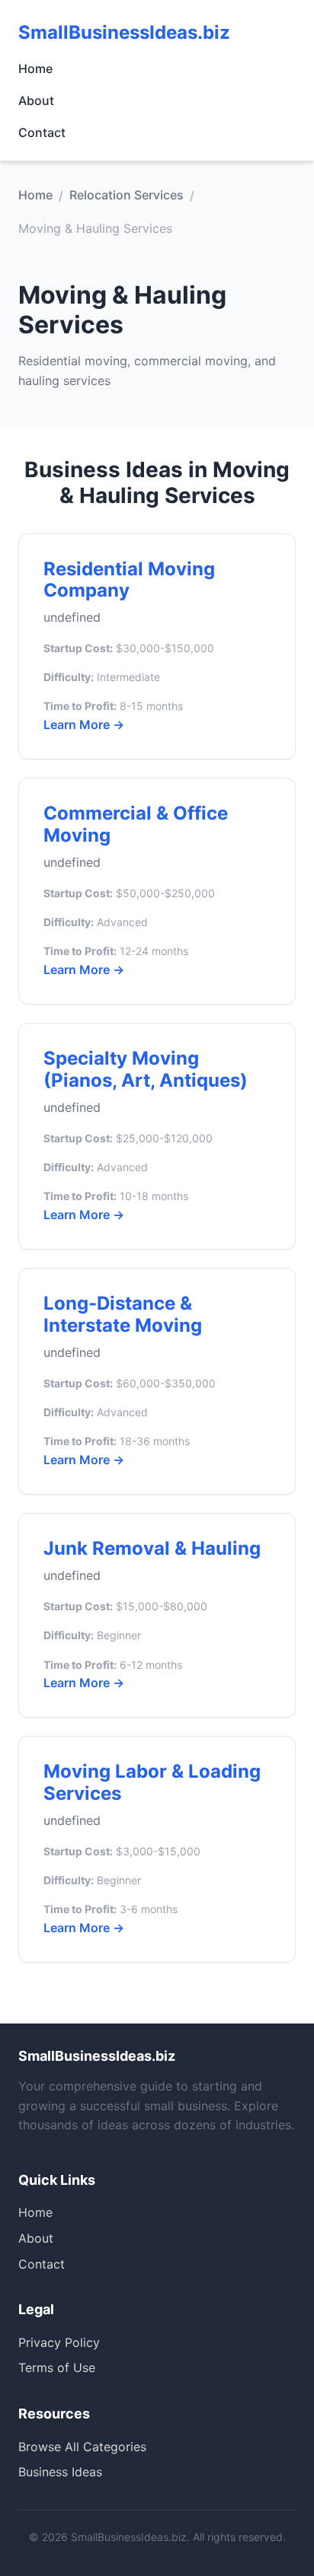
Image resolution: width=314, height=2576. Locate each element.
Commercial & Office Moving (136, 824)
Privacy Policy (59, 2342)
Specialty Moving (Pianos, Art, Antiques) (146, 1069)
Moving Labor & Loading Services (152, 1782)
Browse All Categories (82, 2447)
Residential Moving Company (129, 580)
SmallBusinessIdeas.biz (124, 32)
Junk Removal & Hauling (152, 1548)
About (36, 100)
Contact (42, 132)
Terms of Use (57, 2367)
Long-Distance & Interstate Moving (123, 1314)
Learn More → (84, 724)
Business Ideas (60, 2472)
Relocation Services (127, 195)
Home (35, 68)
